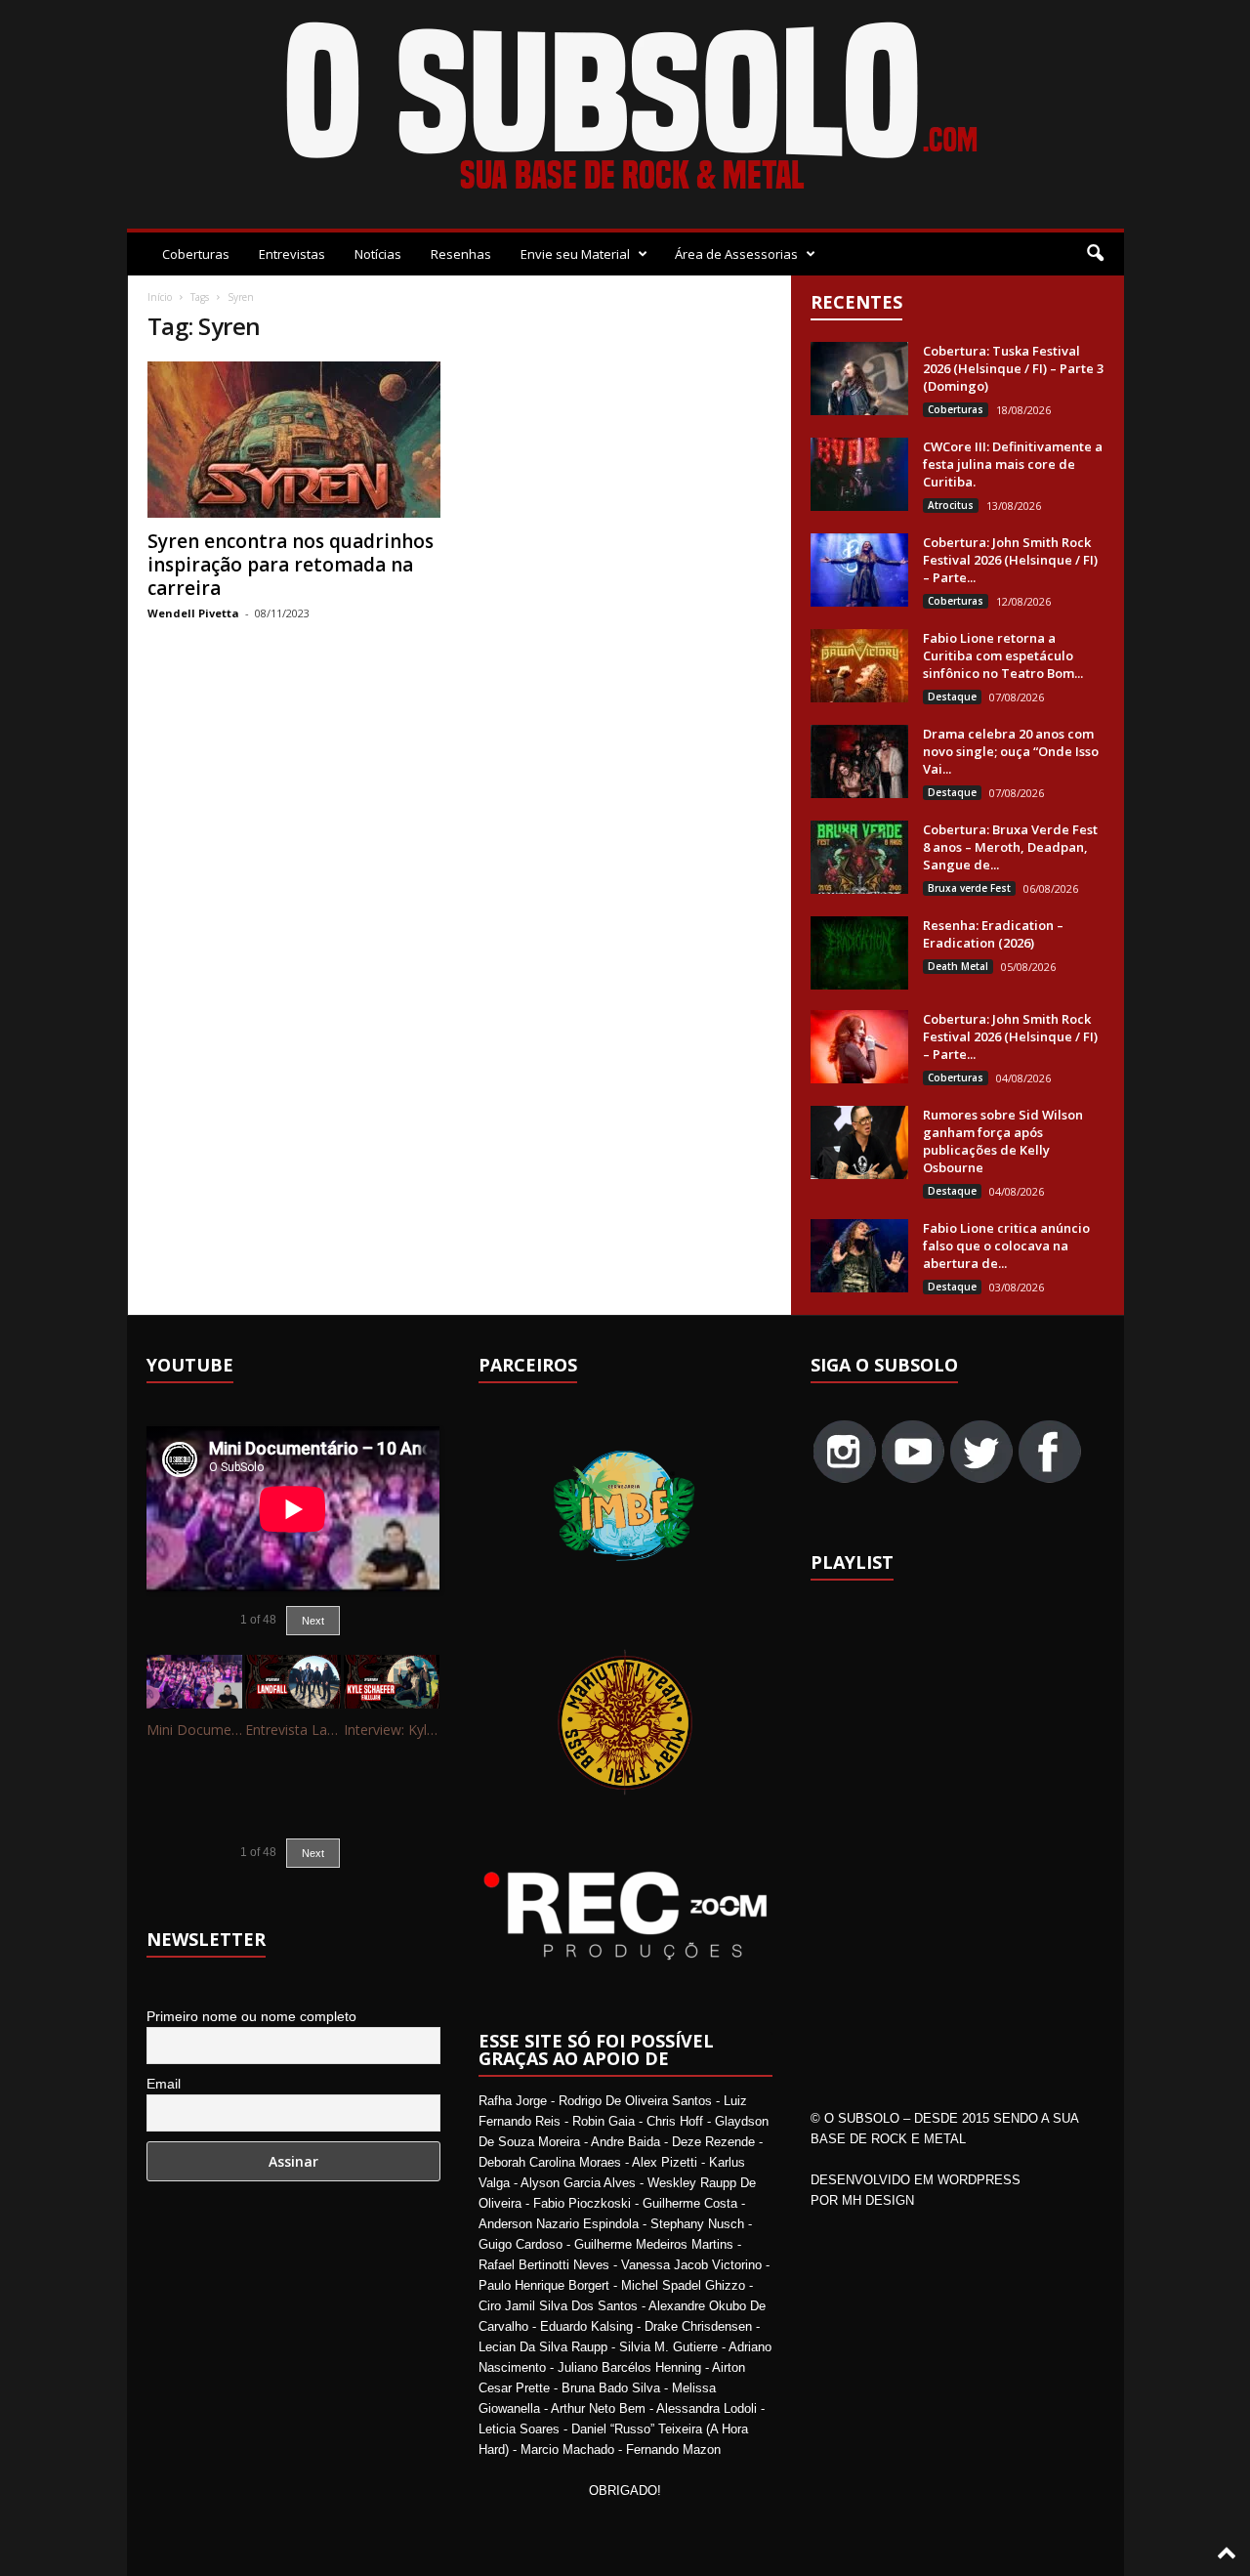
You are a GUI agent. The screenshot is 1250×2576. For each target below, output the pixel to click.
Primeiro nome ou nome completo (251, 2016)
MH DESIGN (878, 2200)
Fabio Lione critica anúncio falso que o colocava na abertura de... (1006, 1246)
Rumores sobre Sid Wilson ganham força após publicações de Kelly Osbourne (1003, 1141)
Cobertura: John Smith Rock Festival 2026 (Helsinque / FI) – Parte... (1010, 560)
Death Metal (958, 966)
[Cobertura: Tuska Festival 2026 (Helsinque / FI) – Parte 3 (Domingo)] (859, 379)
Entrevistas (292, 254)
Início (160, 297)
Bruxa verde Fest (969, 888)
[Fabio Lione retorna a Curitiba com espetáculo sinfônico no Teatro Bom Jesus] (859, 666)
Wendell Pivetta (193, 613)
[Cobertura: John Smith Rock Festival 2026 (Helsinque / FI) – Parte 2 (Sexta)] (859, 1047)
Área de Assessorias (736, 254)
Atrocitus (951, 505)
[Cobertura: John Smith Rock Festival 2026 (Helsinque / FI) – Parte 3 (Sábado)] (859, 570)
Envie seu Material (575, 254)
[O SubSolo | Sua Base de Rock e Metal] (625, 109)
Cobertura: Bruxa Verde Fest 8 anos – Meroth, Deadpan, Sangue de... (1010, 847)
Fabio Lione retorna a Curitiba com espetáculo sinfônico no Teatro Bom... (1003, 655)
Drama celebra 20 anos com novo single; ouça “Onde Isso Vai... (1011, 751)
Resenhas (461, 254)
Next (313, 1621)
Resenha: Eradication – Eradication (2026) (993, 934)
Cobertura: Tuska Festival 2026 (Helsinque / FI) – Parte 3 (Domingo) (1013, 368)
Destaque (952, 697)
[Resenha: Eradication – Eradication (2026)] (859, 953)
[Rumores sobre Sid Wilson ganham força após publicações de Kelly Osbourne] (859, 1142)
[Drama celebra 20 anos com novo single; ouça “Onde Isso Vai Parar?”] (859, 761)
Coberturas (196, 254)
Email (164, 2084)
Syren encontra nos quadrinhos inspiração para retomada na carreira (291, 565)
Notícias (378, 254)
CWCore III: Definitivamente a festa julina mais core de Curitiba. (1013, 464)
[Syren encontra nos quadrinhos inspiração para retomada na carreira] (294, 440)
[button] (1095, 254)
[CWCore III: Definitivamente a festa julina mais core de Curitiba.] (859, 474)
